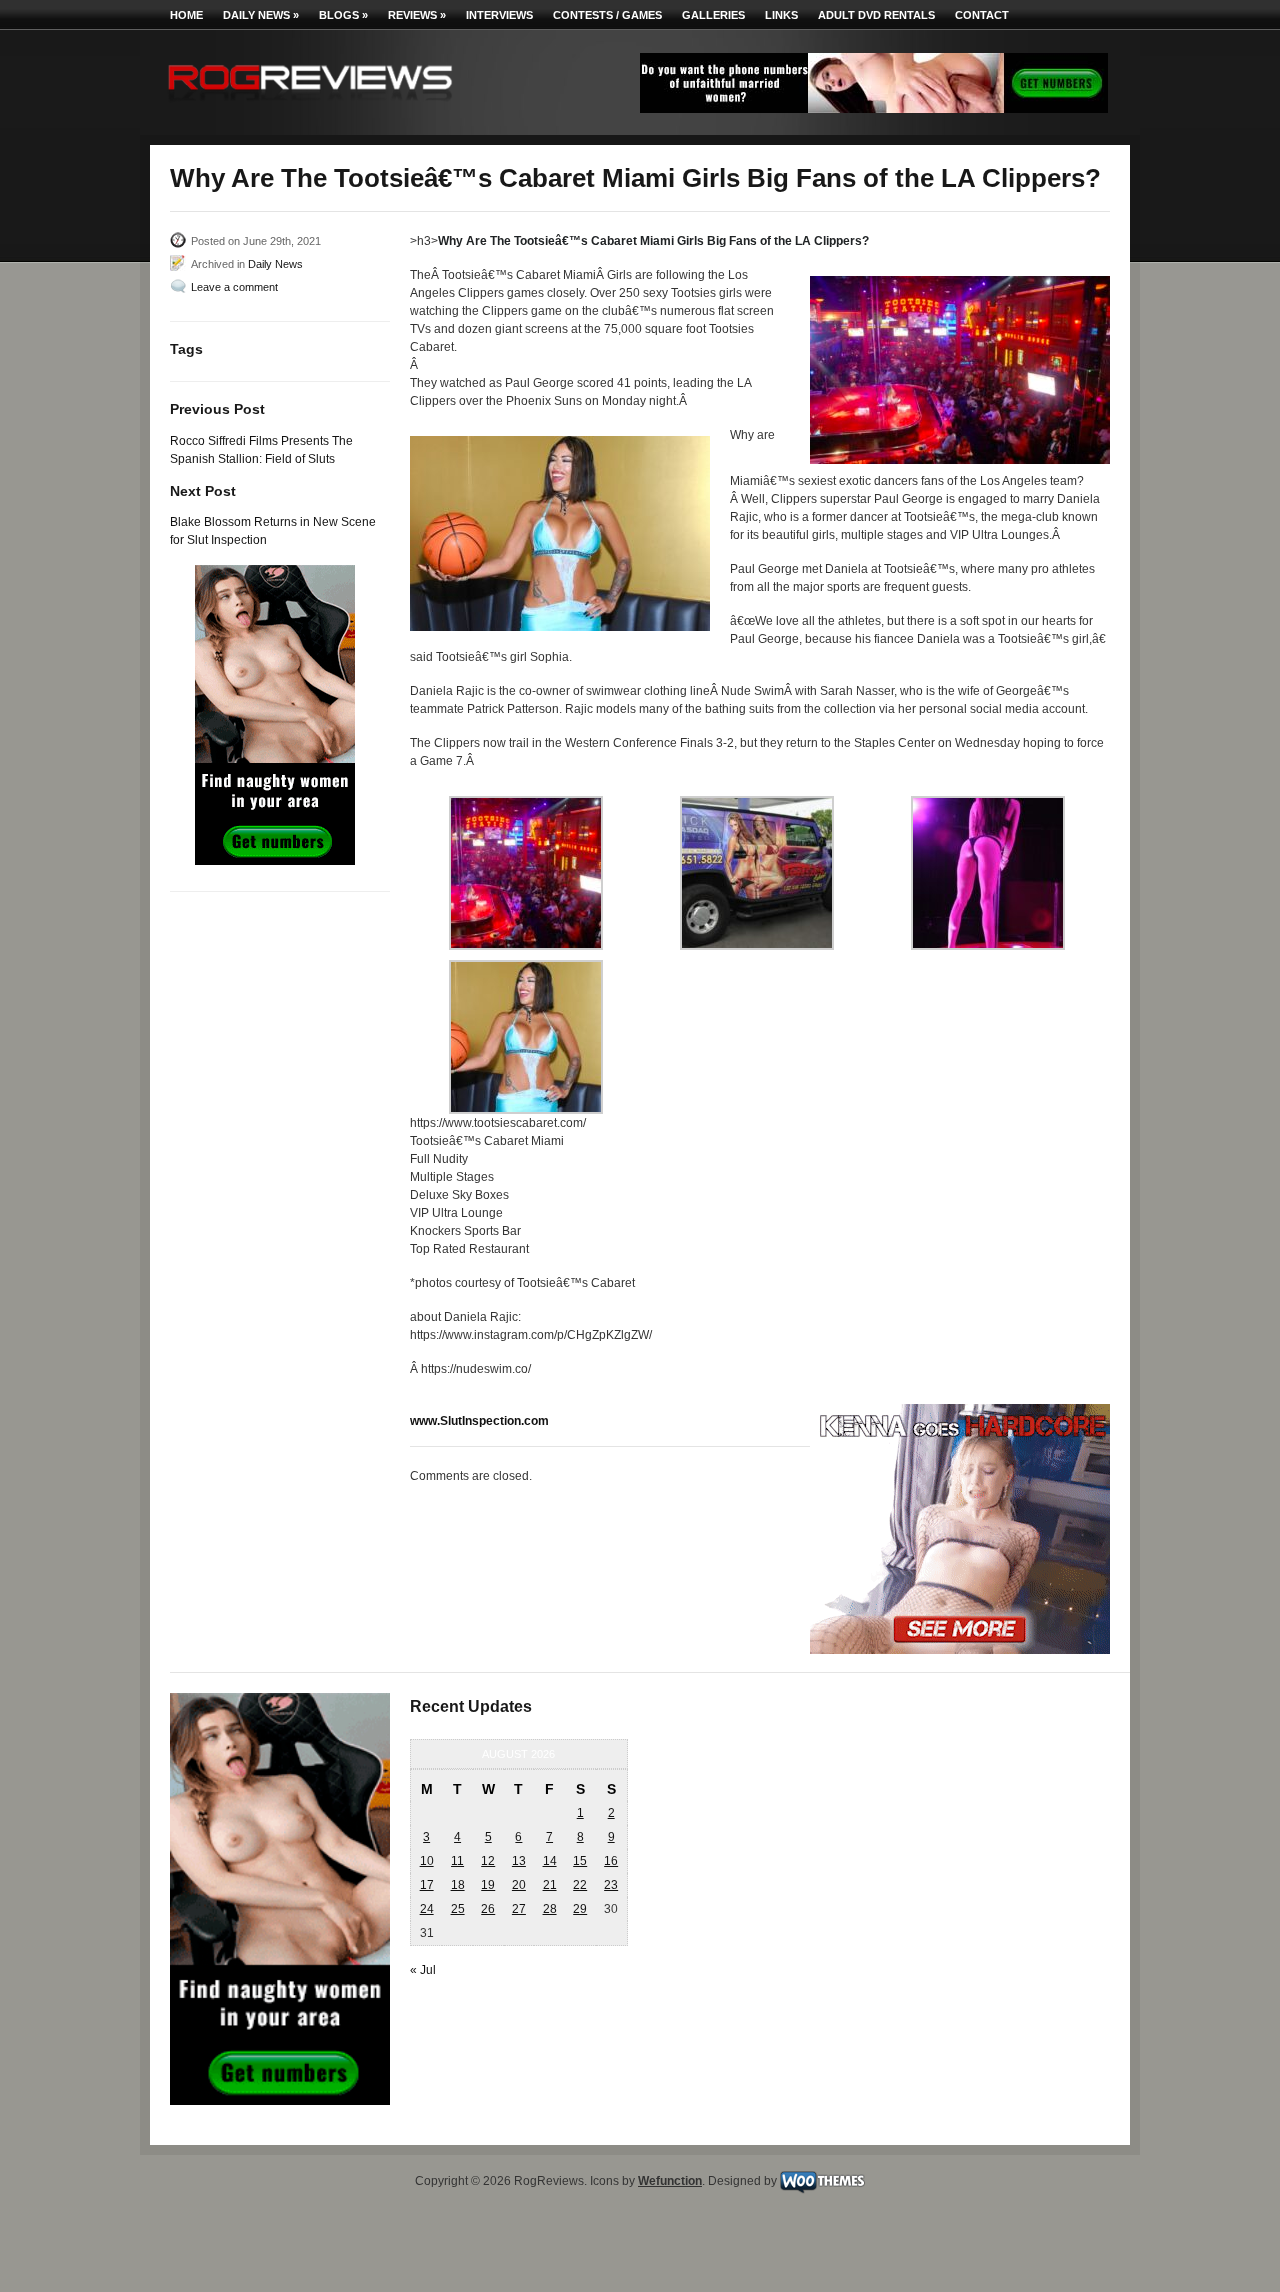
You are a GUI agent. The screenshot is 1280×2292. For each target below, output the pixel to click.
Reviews (417, 15)
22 (580, 1885)
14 (550, 1861)
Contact (982, 15)
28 (550, 1909)
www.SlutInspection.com (479, 1421)
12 (488, 1861)
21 (550, 1885)
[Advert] (874, 109)
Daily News (261, 15)
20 (519, 1885)
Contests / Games (607, 15)
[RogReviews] (310, 105)
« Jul (423, 1970)
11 (457, 1861)
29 (580, 1909)
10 (427, 1861)
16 (611, 1861)
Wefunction (670, 2181)
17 (427, 1885)
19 (488, 1885)
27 (519, 1909)
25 (458, 1909)
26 (488, 1909)
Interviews (499, 15)
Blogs (343, 15)
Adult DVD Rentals (876, 15)
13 (519, 1861)
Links (781, 15)
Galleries (713, 15)
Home (186, 15)
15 (580, 1861)
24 (427, 1909)
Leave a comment (234, 287)
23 (611, 1885)
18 (458, 1885)
